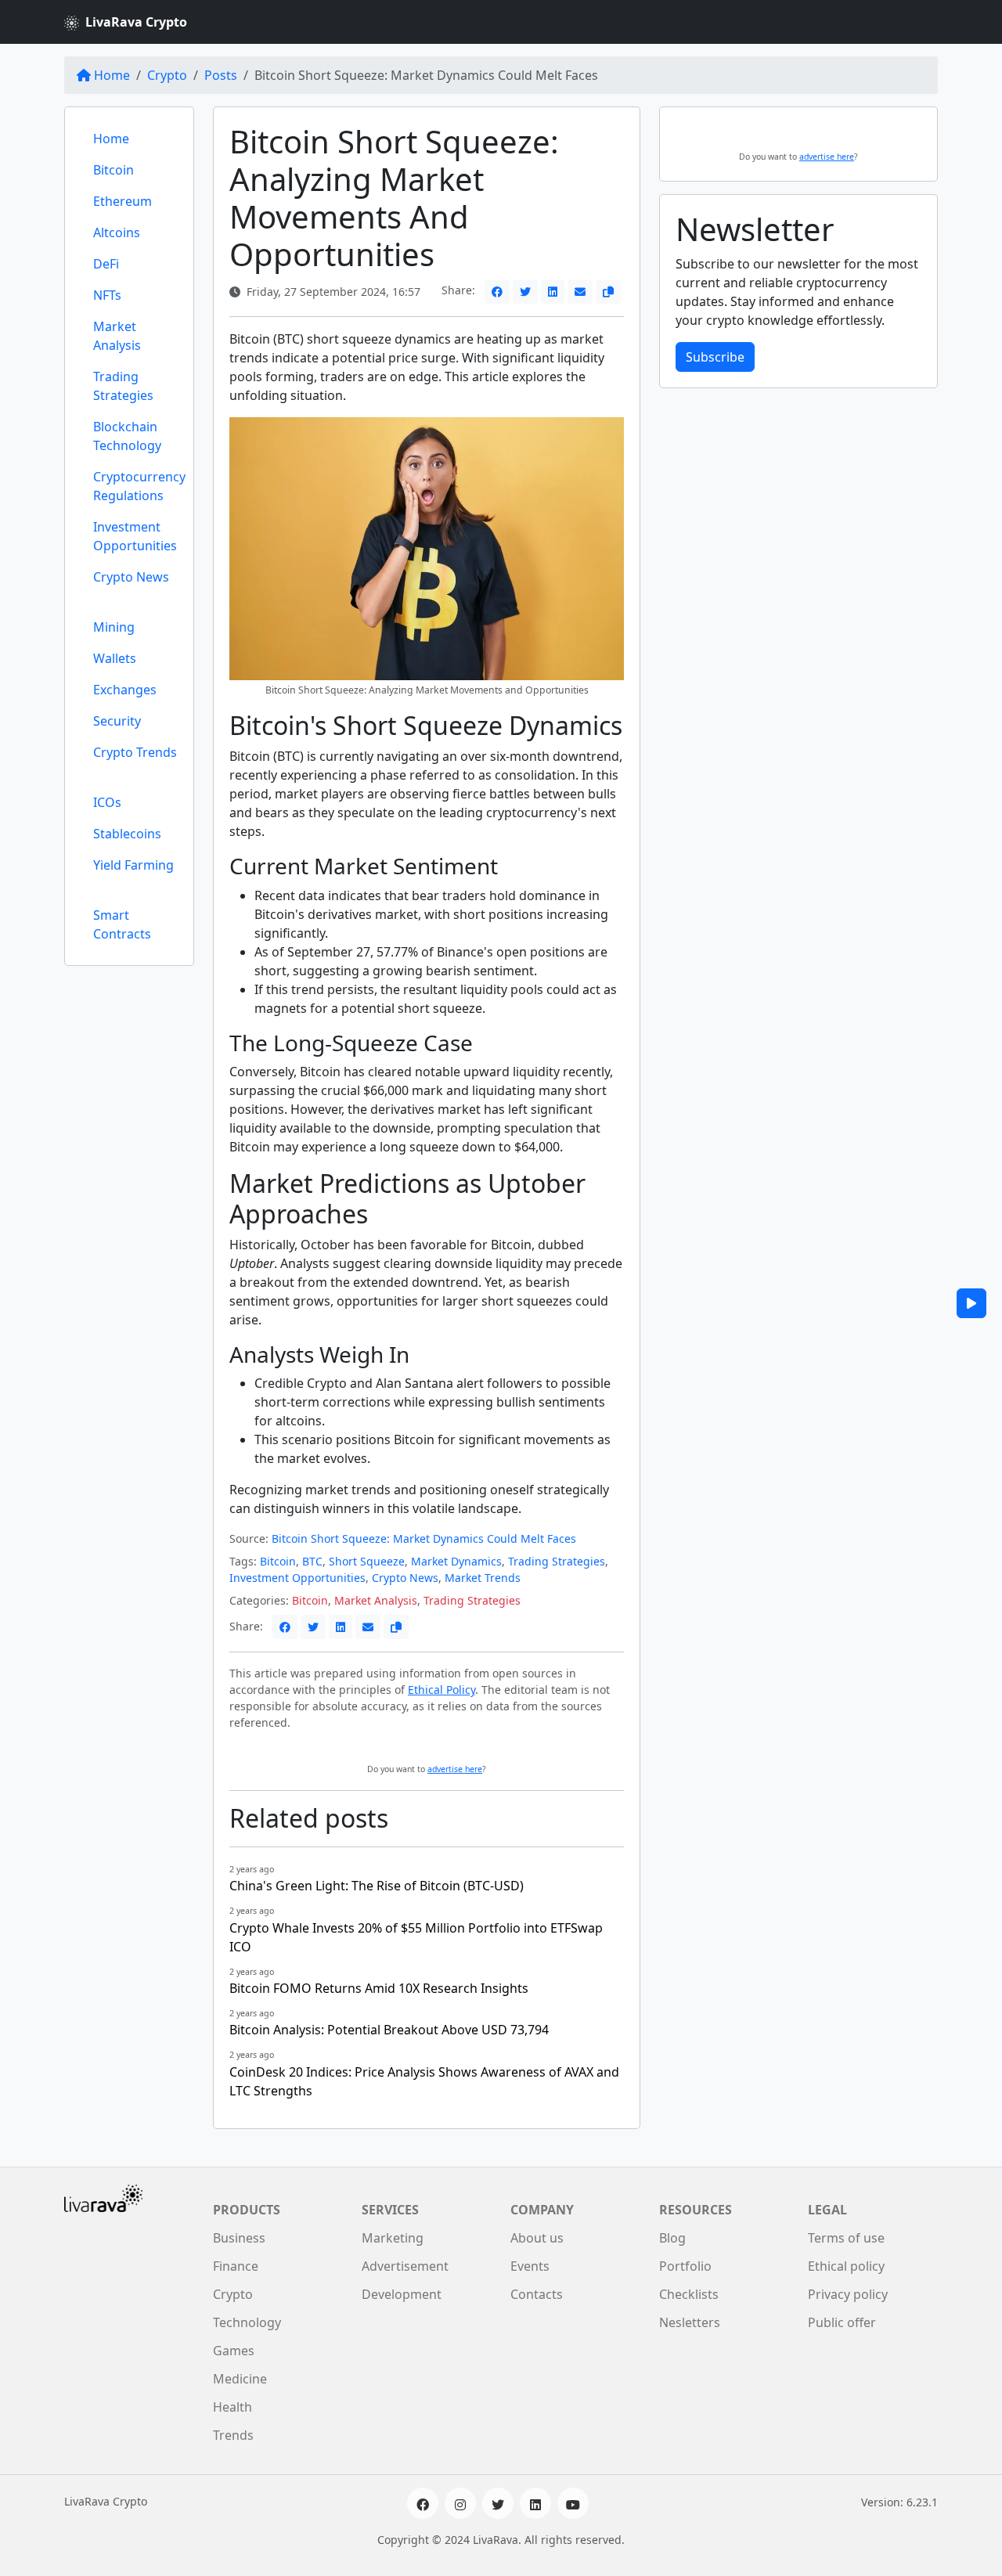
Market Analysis (117, 336)
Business (239, 2238)
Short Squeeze (367, 1561)
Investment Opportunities (135, 536)
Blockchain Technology (127, 436)
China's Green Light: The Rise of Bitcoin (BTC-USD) (377, 1886)
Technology (247, 2322)
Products (247, 2210)
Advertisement (405, 2266)
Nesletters (690, 2322)
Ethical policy (846, 2266)
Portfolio (685, 2266)
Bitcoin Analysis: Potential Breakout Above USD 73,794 (389, 2030)
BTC (312, 1561)
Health (232, 2407)
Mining (114, 627)
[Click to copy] (608, 292)
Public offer (842, 2322)
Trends (233, 2435)
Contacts (537, 2294)
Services (390, 2210)
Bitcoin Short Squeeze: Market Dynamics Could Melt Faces (424, 1538)
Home (112, 75)
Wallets (115, 658)
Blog (672, 2238)
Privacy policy (848, 2294)
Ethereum (123, 201)
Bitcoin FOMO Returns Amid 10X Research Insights (379, 1988)
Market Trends (483, 1578)
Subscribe (715, 357)
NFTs (107, 295)
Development (402, 2294)
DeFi (106, 264)
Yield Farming (133, 865)
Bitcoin (114, 170)
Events (530, 2266)
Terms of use (846, 2238)
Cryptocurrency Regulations (139, 486)
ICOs (107, 802)
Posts (221, 75)
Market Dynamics (456, 1561)
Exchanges (125, 690)
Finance (236, 2266)
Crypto (167, 75)
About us (537, 2238)
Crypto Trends (135, 752)
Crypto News (131, 577)
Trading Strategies (123, 386)
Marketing (393, 2238)
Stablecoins (127, 834)
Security (117, 721)
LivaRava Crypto (136, 22)
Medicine (240, 2379)
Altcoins (117, 232)
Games (234, 2351)
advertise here (455, 1769)
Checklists (689, 2294)
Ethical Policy (442, 1690)
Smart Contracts (122, 924)
